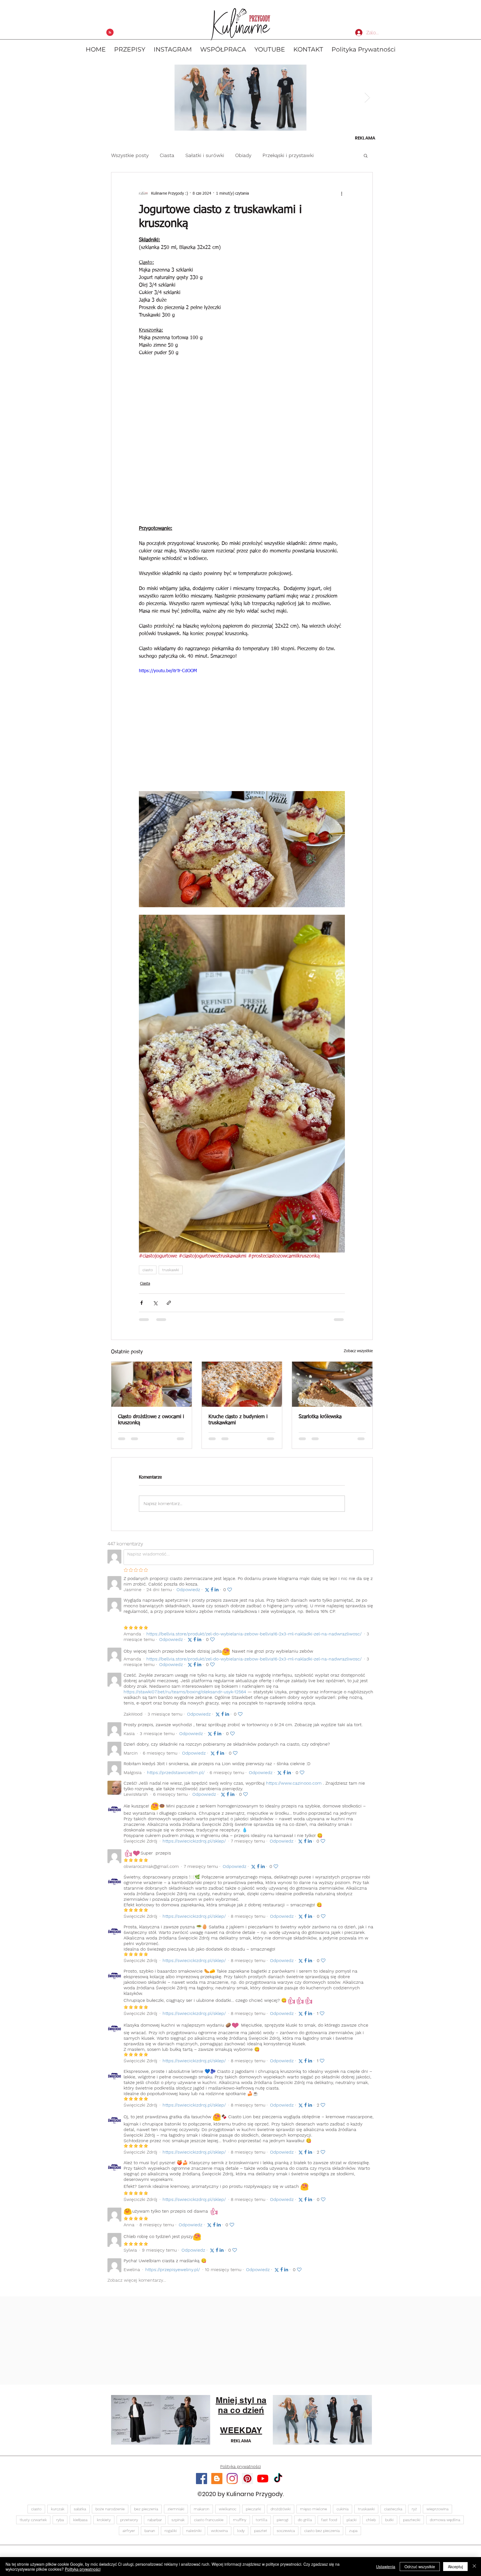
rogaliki (171, 2535)
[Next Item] (367, 98)
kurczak (58, 2514)
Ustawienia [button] (386, 2567)
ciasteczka (393, 2514)
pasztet (261, 2535)
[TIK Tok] (278, 2483)
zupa (353, 2535)
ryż (414, 2514)
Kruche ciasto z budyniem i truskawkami (238, 1420)
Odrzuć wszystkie (420, 2567)
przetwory (129, 2524)
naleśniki (194, 2535)
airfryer (129, 2535)
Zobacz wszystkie (358, 1351)
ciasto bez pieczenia (322, 2535)
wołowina (219, 2535)
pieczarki (253, 2514)
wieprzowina (437, 2514)
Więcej (332, 155)
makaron (202, 2514)
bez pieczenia (146, 2514)
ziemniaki (176, 2514)
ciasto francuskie (209, 2524)
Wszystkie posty (130, 155)
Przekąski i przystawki (288, 155)
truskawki (171, 1270)
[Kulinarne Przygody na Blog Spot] (217, 2483)
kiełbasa (80, 2524)
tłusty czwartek (33, 2524)
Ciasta (167, 155)
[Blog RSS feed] (110, 33)
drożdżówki (281, 2514)
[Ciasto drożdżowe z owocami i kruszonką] (152, 1384)
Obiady (243, 155)
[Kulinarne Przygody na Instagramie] (232, 2483)
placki (352, 2524)
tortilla (262, 2524)
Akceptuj (455, 2567)
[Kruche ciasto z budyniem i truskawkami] (242, 1384)
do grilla (305, 2524)
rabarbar (155, 2524)
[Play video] (242, 726)
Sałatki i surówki (205, 155)
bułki (389, 2524)
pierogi (283, 2524)
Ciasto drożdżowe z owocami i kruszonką (151, 1420)
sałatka (80, 2514)
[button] (366, 155)
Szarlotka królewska (320, 1417)
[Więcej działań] (342, 194)
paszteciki (412, 2524)
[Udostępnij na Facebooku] (142, 1303)
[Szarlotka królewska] (332, 1384)
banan (150, 2535)
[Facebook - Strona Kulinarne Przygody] (202, 2483)
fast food (329, 2524)
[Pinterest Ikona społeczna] (247, 2483)
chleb (371, 2524)
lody (241, 2535)
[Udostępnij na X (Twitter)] (155, 1303)
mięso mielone (314, 2514)
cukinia (343, 2514)
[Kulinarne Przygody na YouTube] (263, 2483)
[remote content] (242, 441)
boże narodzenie (110, 2514)
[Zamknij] (474, 2567)
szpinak (178, 2524)
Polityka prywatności (83, 2569)
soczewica (286, 2535)
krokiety (104, 2524)
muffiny (240, 2524)
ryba (60, 2524)
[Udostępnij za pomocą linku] (169, 1303)
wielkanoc (228, 2514)
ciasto (148, 1270)
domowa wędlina (445, 2524)
